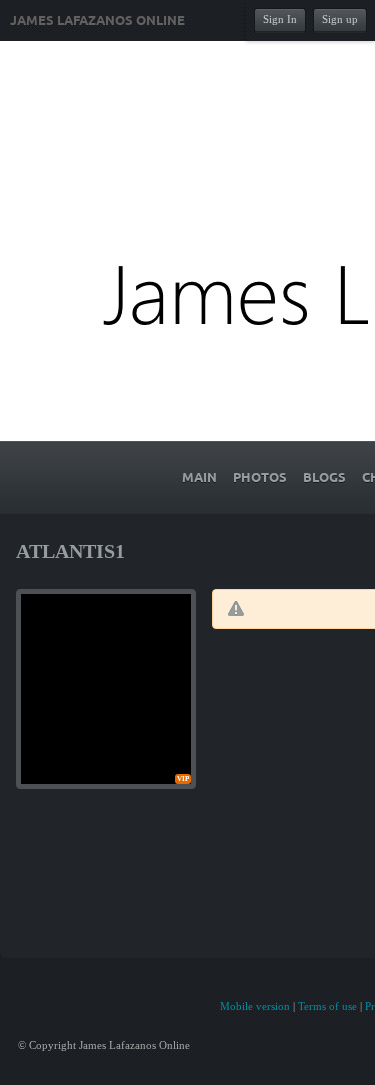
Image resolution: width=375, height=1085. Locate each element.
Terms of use (327, 1006)
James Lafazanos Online (97, 21)
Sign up (340, 19)
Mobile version (255, 1006)
